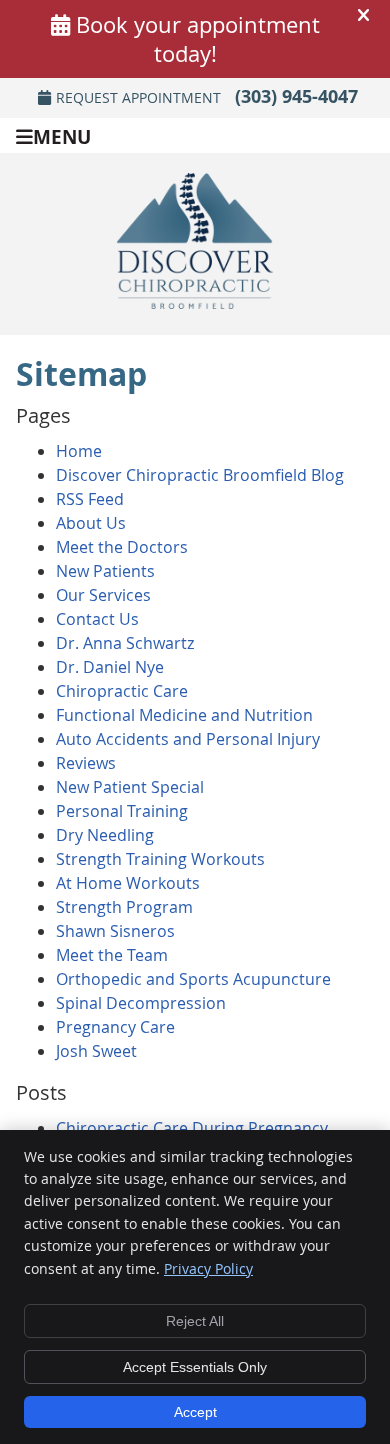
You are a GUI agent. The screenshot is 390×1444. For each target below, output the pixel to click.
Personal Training (122, 811)
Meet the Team (112, 955)
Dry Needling (105, 835)
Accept (195, 1412)
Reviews (86, 763)
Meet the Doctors (122, 547)
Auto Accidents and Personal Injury (188, 739)
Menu (62, 135)
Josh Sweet (96, 1051)
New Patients (105, 571)
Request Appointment (138, 97)
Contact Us (97, 619)
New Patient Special (130, 787)
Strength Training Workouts (160, 859)
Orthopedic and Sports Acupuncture (193, 979)
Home (79, 451)
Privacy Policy (208, 1268)
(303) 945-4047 (296, 96)
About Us (91, 523)
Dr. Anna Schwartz (125, 643)
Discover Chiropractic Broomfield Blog (200, 475)
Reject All (195, 1321)
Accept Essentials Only (195, 1367)
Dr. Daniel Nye (110, 667)
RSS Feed (90, 499)
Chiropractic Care (122, 691)
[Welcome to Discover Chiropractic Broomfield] (195, 303)
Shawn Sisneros (115, 931)
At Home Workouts (128, 883)
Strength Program (124, 907)
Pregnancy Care (115, 1027)
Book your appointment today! (198, 39)
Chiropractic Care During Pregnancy (192, 1128)
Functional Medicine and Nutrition (184, 715)
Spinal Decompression (141, 1003)
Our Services (103, 595)
